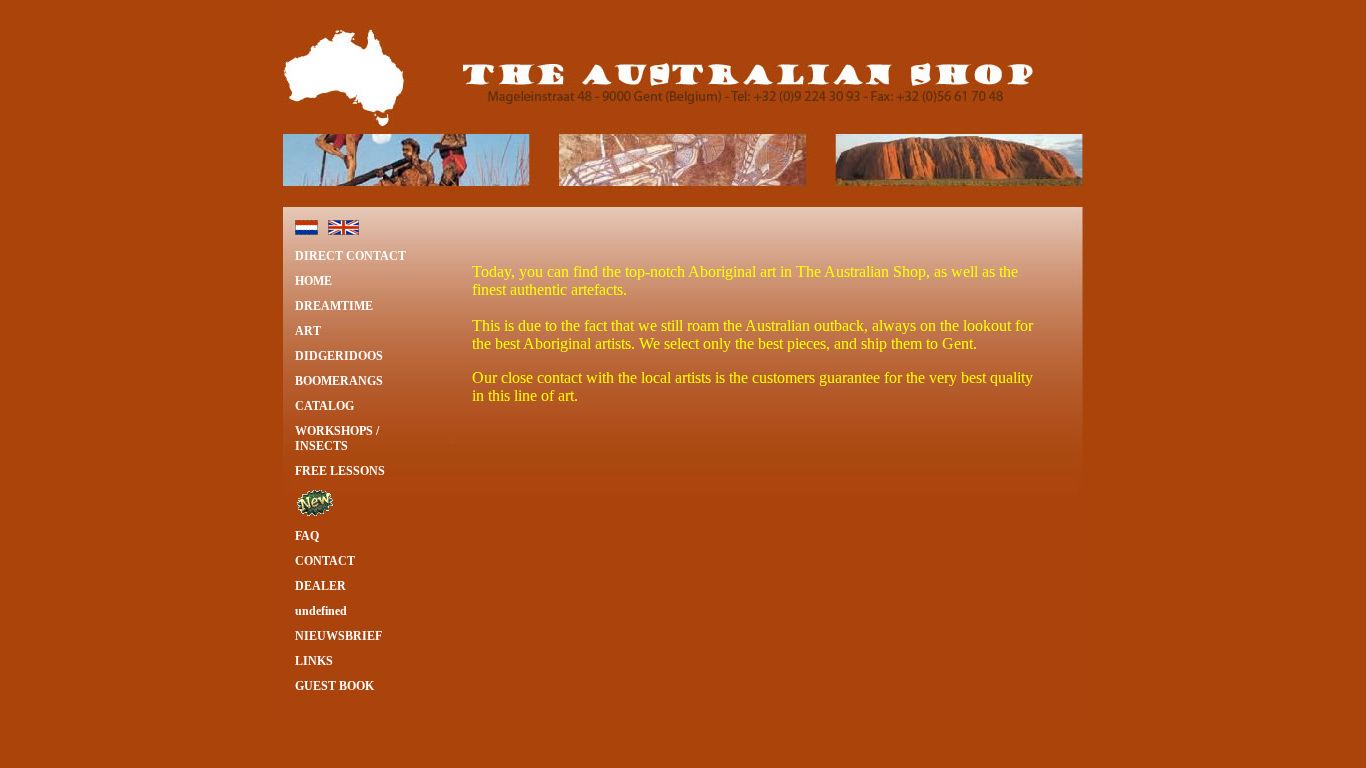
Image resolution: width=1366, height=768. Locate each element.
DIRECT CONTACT (350, 256)
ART (308, 331)
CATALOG (324, 406)
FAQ (307, 536)
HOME (313, 281)
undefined (321, 611)
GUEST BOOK (334, 686)
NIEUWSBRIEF (338, 636)
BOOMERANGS (339, 381)
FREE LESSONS (340, 471)
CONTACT (325, 561)
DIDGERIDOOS (339, 356)
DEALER (320, 586)
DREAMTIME (334, 306)
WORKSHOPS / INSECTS (337, 438)
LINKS (314, 661)
